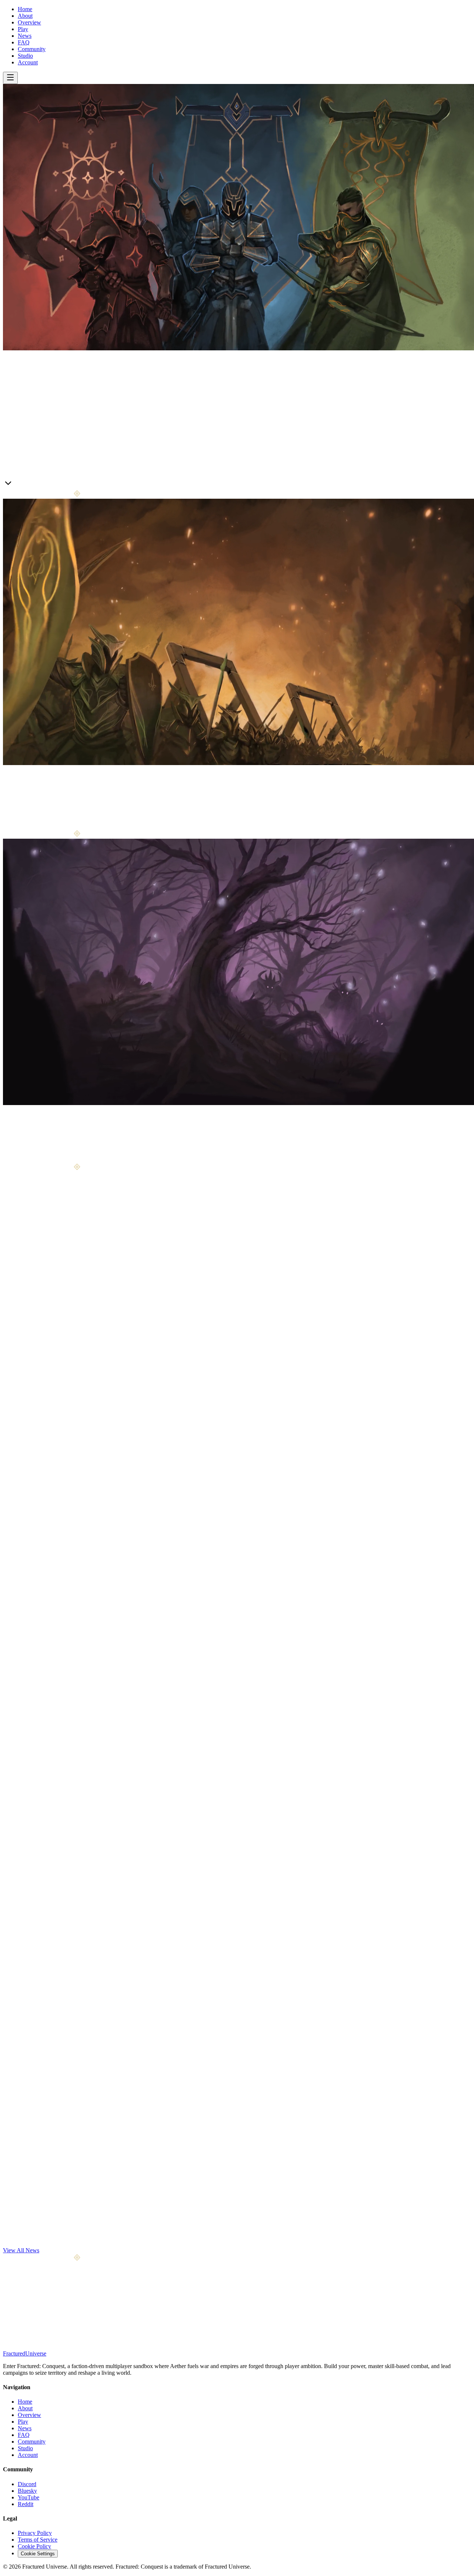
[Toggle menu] (10, 78)
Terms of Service (38, 2540)
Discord (27, 2484)
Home (25, 9)
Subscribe (85, 2319)
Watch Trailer (48, 485)
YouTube (29, 2497)
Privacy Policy (35, 2533)
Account (28, 62)
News (25, 36)
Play (23, 29)
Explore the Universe (43, 1160)
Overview (29, 22)
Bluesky (27, 2491)
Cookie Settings (38, 2554)
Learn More (17, 485)
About (25, 16)
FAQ (24, 42)
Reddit (26, 2504)
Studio (25, 56)
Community (32, 49)
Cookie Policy (34, 2546)
